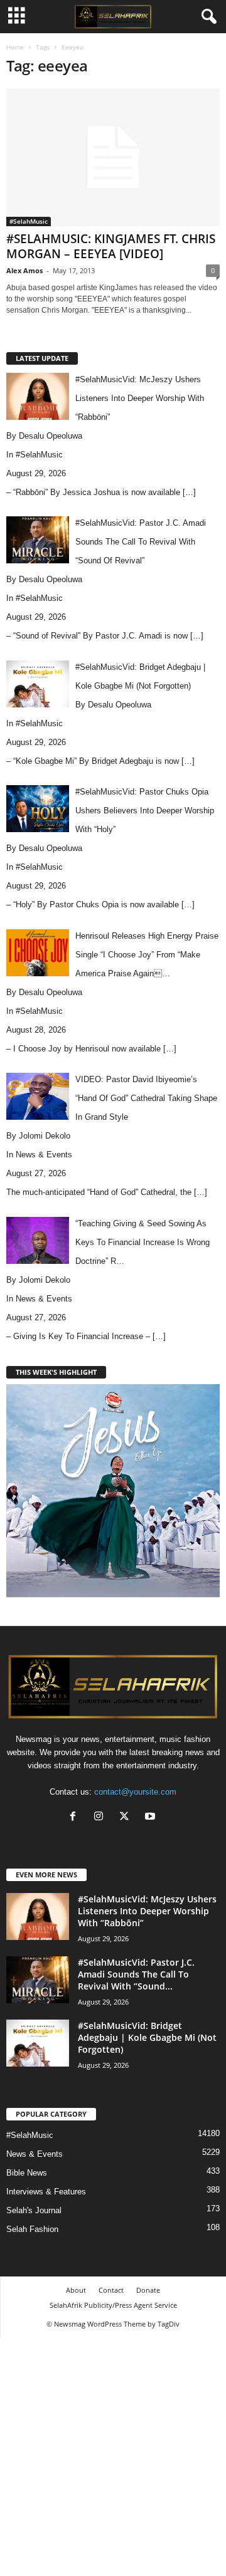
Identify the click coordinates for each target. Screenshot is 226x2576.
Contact (111, 2290)
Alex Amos (24, 270)
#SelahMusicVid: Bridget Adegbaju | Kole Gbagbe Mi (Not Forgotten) (147, 2037)
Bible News (27, 2173)
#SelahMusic (29, 221)
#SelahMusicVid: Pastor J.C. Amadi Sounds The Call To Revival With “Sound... (136, 1974)
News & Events (44, 1155)
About (76, 2290)
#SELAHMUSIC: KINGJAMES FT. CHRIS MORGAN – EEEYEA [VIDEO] (111, 246)
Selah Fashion (32, 2229)
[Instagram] (101, 1817)
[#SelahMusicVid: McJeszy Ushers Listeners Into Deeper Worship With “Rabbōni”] (38, 1916)
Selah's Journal (34, 2210)
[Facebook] (76, 1817)
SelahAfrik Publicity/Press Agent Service (113, 2305)
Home (15, 47)
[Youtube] (152, 1817)
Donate (148, 2290)
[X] (127, 1817)
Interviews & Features (46, 2192)
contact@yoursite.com (135, 1792)
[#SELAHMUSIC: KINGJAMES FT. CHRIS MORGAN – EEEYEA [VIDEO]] (113, 157)
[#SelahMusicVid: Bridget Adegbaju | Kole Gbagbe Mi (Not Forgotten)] (38, 2043)
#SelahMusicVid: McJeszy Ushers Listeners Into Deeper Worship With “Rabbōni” (147, 1911)
